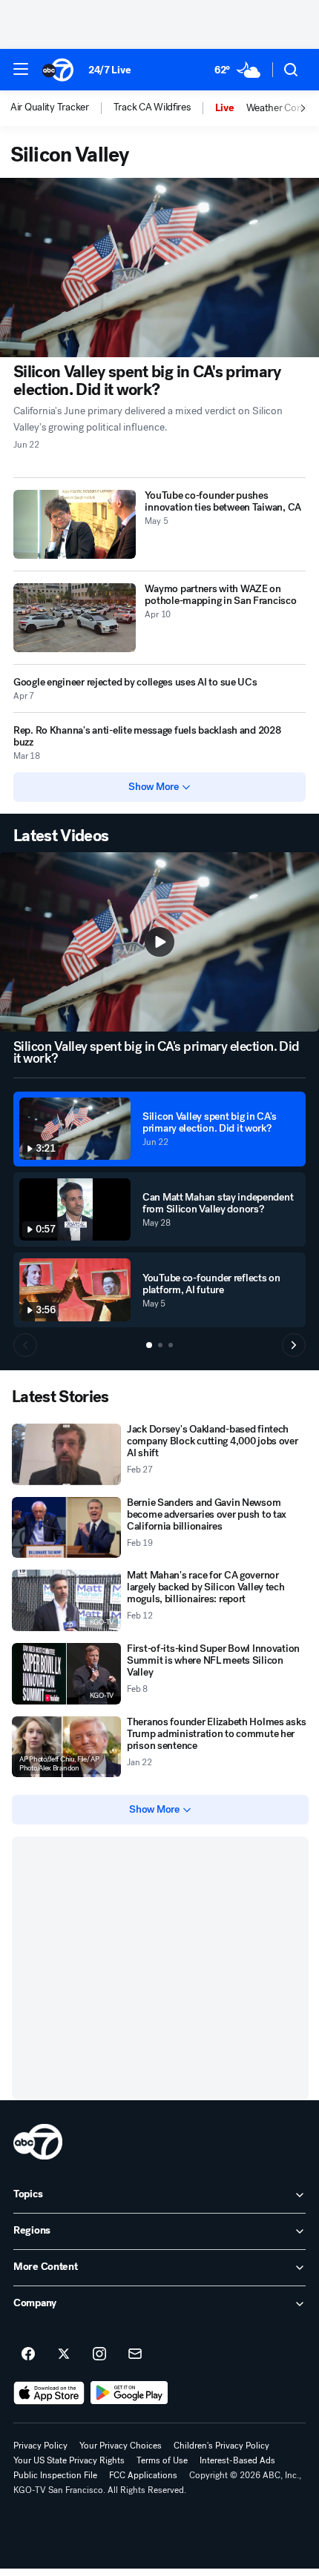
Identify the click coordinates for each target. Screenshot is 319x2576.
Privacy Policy (40, 2446)
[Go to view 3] (171, 1345)
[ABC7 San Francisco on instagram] (99, 2354)
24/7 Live (109, 70)
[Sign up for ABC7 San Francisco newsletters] (135, 2354)
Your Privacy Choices (121, 2446)
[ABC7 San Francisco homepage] (58, 70)
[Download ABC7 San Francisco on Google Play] (129, 2393)
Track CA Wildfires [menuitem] (152, 107)
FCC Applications (143, 2475)
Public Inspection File (55, 2475)
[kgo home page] (38, 2142)
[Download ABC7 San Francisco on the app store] (49, 2393)
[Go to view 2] (160, 1345)
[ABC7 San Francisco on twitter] (64, 2354)
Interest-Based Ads (237, 2460)
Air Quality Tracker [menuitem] (50, 107)
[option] (62, 108)
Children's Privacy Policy (221, 2446)
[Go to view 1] (149, 1345)
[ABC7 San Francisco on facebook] (28, 2354)
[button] (21, 69)
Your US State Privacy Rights (69, 2460)
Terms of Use (162, 2460)
